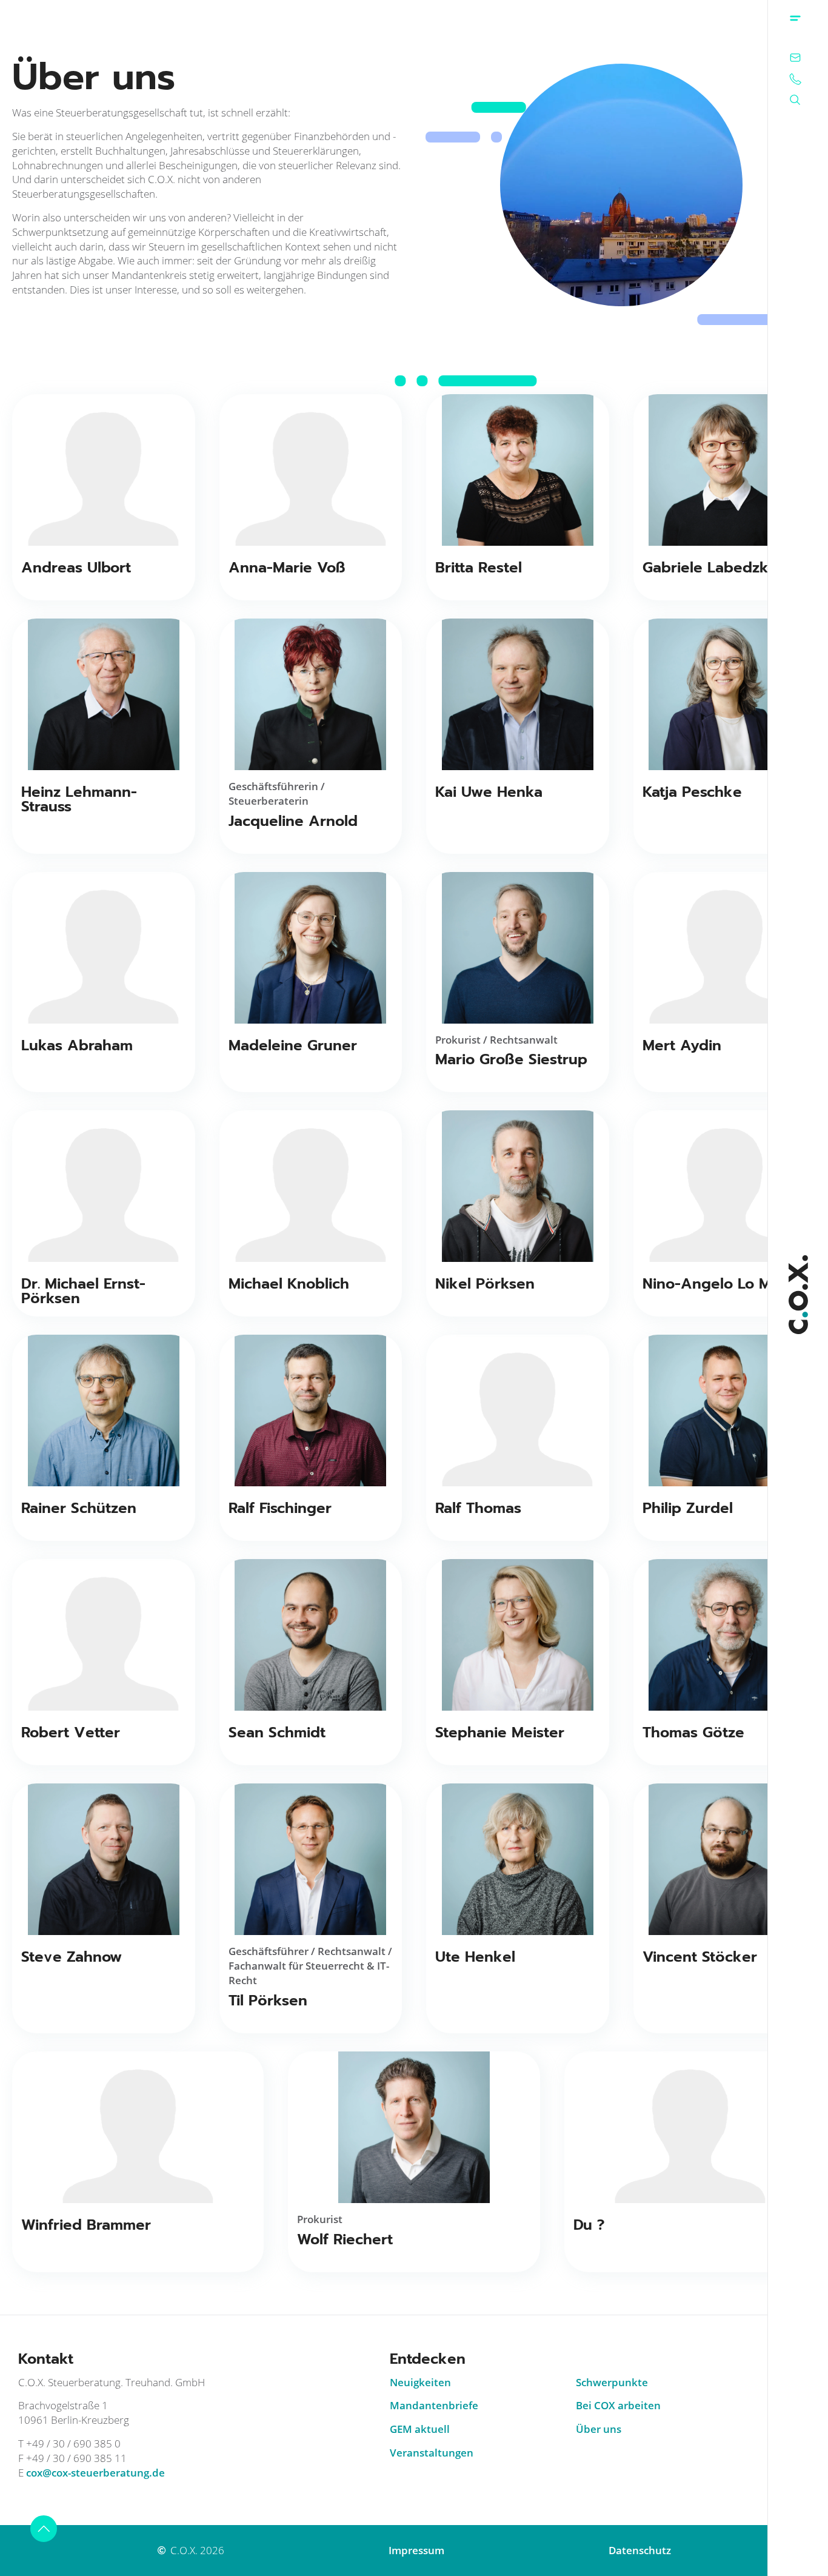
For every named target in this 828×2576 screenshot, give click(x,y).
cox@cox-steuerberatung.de (95, 2473)
